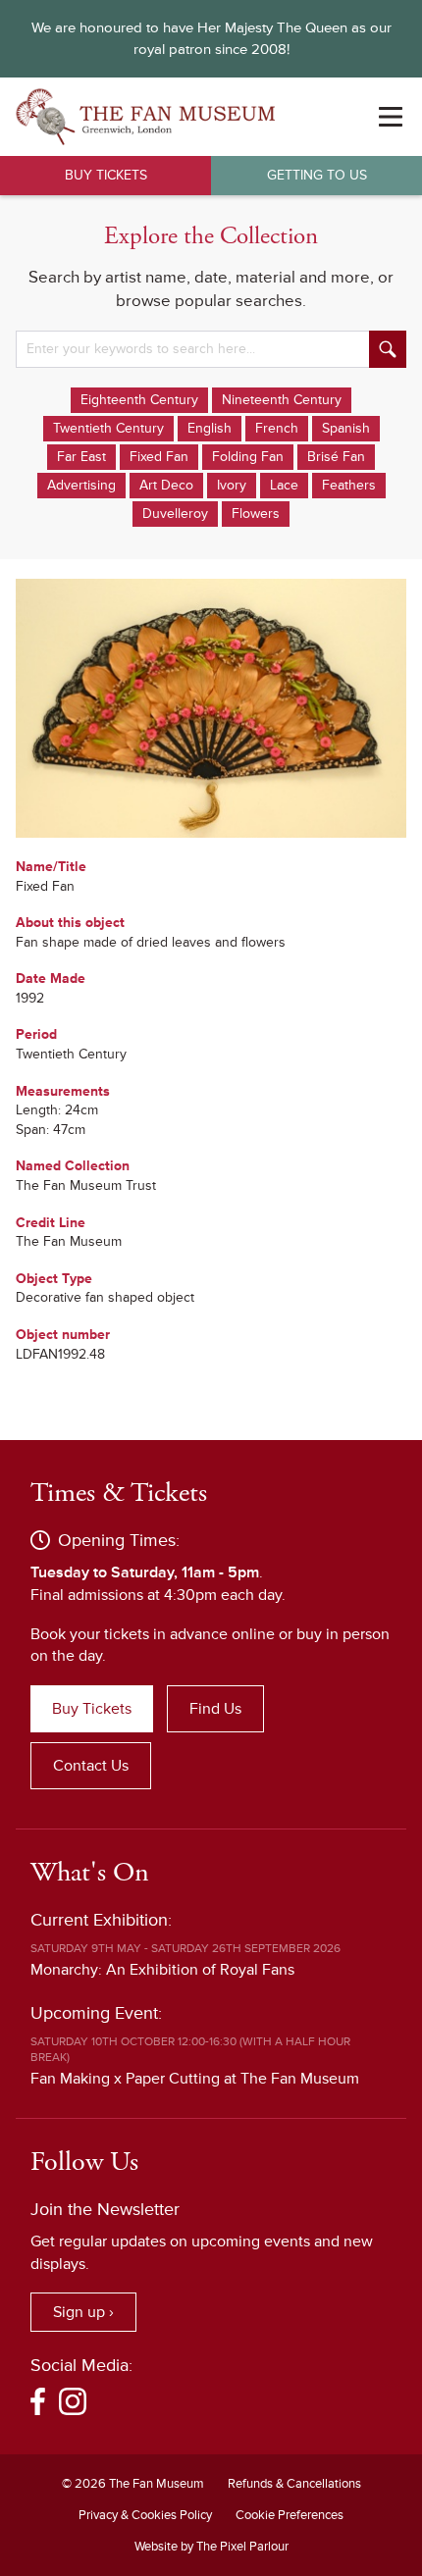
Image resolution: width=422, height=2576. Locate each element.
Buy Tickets (106, 175)
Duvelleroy (175, 514)
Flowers (256, 514)
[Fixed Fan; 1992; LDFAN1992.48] (211, 708)
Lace (284, 485)
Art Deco (166, 485)
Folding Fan (248, 457)
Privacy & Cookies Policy (145, 2515)
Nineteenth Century (282, 400)
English (210, 428)
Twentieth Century (108, 428)
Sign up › (83, 2312)
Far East (81, 457)
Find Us (215, 1709)
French (277, 428)
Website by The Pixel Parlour (211, 2547)
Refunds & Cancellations (294, 2484)
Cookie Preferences (290, 2515)
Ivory (232, 485)
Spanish (346, 428)
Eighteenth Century (139, 400)
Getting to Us (317, 175)
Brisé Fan (336, 457)
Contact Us (91, 1766)
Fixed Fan (159, 457)
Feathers (349, 485)
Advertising (81, 485)
